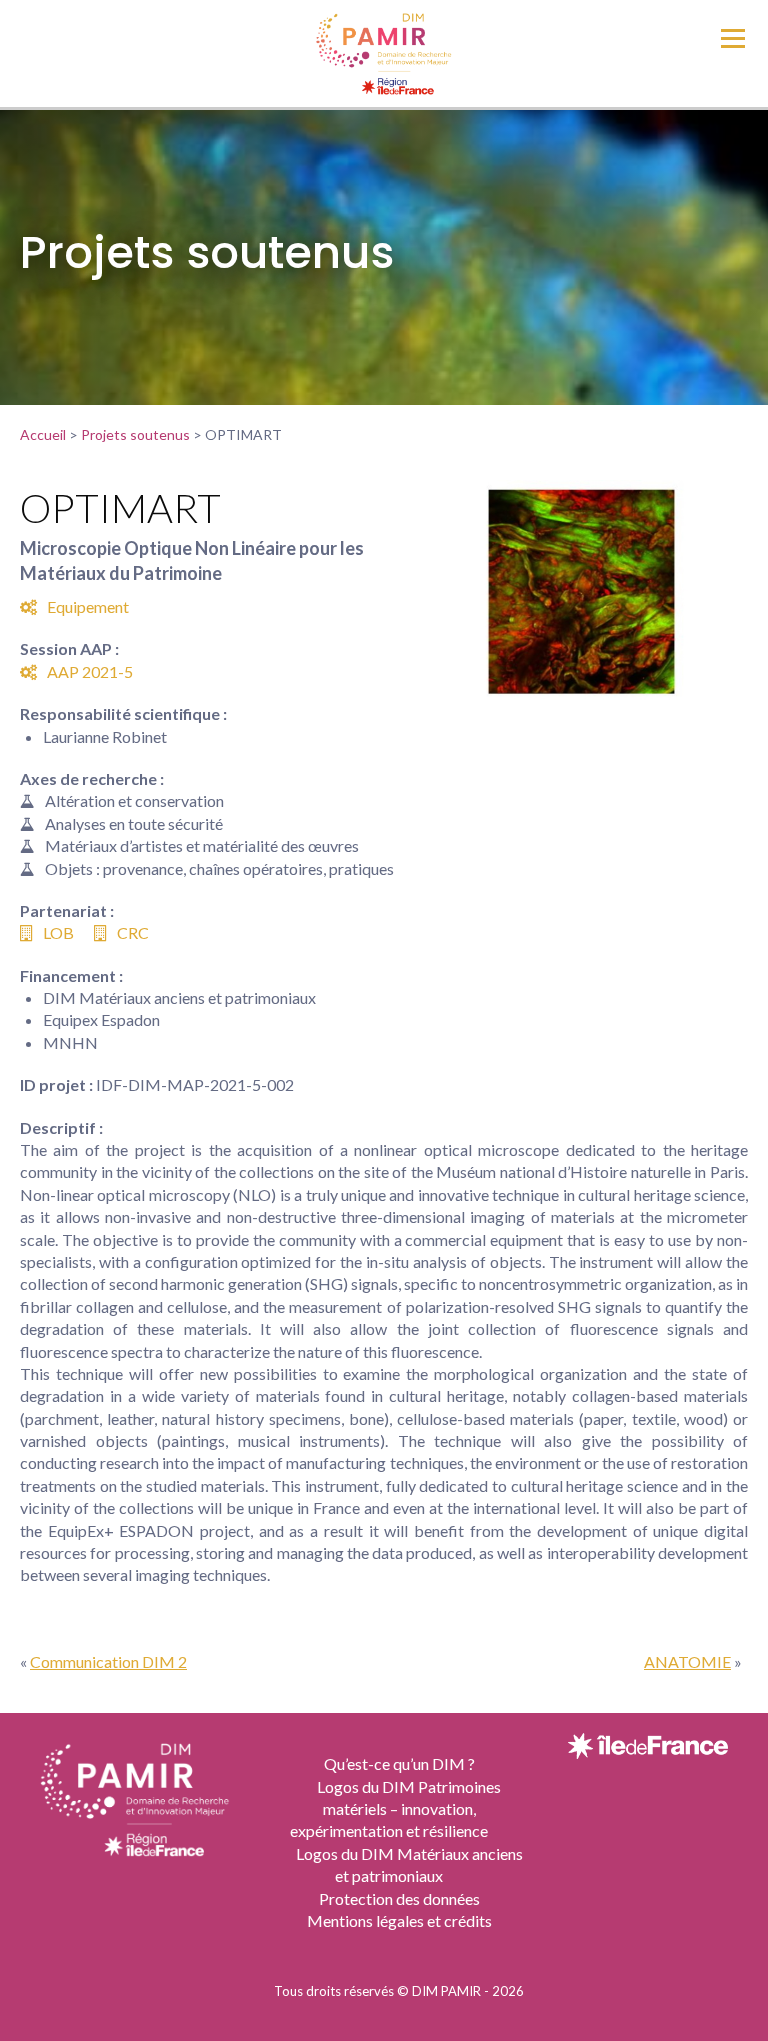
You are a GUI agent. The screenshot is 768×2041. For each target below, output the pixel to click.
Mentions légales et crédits (399, 1920)
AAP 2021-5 (90, 671)
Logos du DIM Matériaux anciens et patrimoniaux (409, 1864)
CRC (133, 932)
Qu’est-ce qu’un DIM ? (399, 1763)
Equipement (88, 606)
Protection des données (399, 1898)
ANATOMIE (687, 1661)
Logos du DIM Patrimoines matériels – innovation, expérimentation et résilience (395, 1809)
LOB (58, 932)
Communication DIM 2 (108, 1661)
